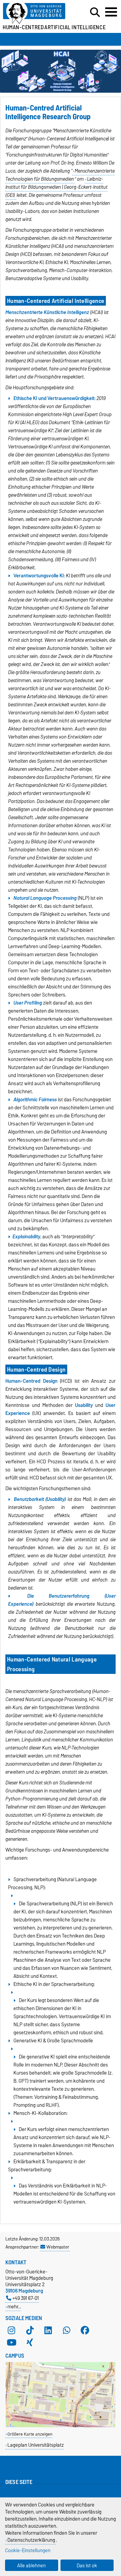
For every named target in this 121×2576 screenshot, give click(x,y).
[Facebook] (85, 2330)
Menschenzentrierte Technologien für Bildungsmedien (60, 175)
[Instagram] (11, 2330)
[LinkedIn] (48, 2330)
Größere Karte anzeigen (30, 2434)
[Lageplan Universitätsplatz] (61, 2426)
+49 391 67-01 (26, 2298)
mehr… (14, 2306)
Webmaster (58, 2247)
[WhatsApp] (67, 2330)
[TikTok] (30, 2330)
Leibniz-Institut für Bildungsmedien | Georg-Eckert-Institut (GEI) (56, 187)
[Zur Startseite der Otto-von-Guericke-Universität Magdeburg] (37, 14)
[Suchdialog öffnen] (95, 12)
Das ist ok (87, 2565)
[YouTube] (11, 2342)
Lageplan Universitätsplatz (36, 2445)
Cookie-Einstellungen (28, 2550)
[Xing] (30, 2342)
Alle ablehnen (31, 2565)
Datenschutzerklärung (31, 2540)
